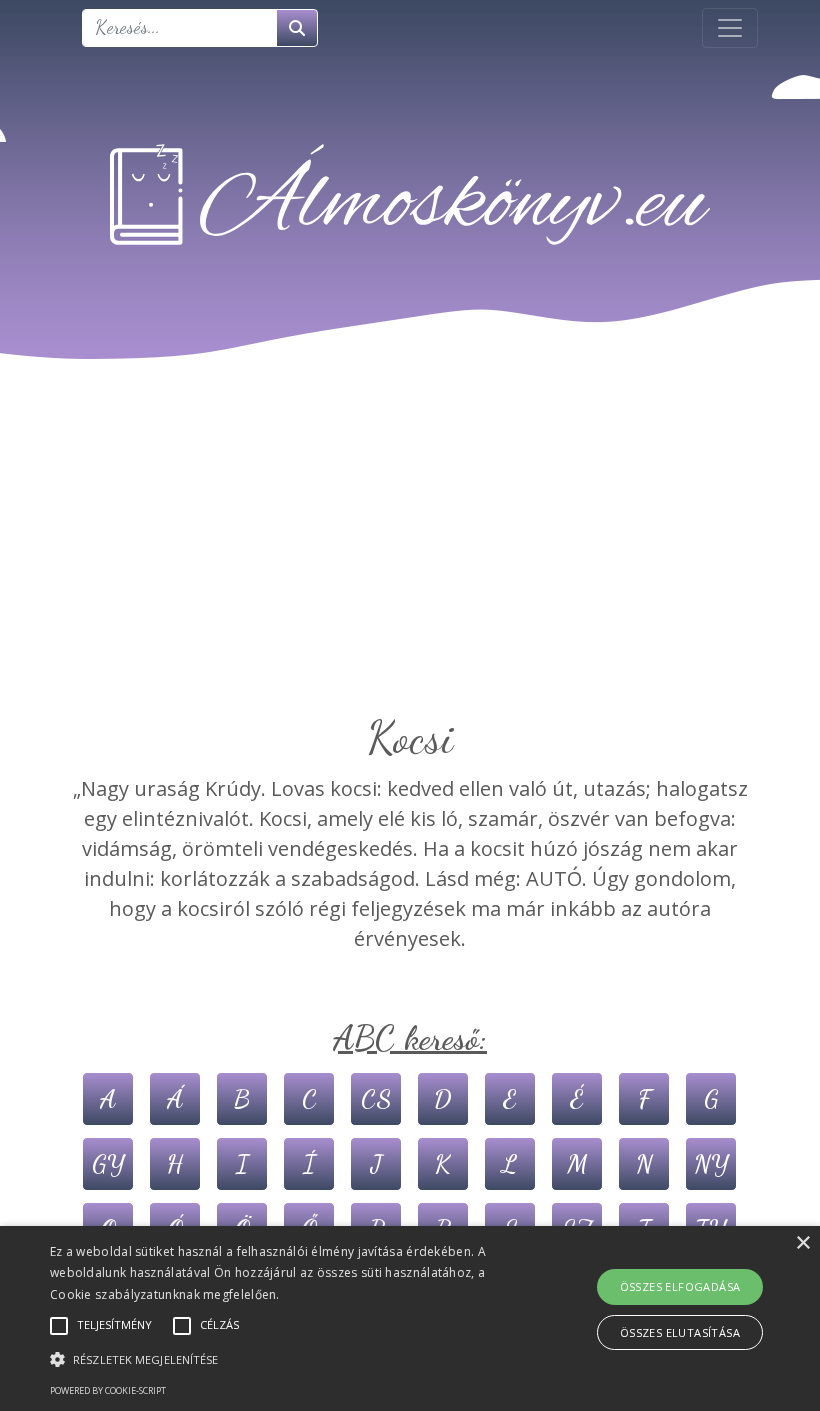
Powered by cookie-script (108, 1390)
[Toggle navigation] (730, 28)
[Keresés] (297, 28)
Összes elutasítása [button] (680, 1332)
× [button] (802, 1243)
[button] (284, 1359)
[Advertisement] (410, 561)
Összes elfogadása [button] (680, 1286)
